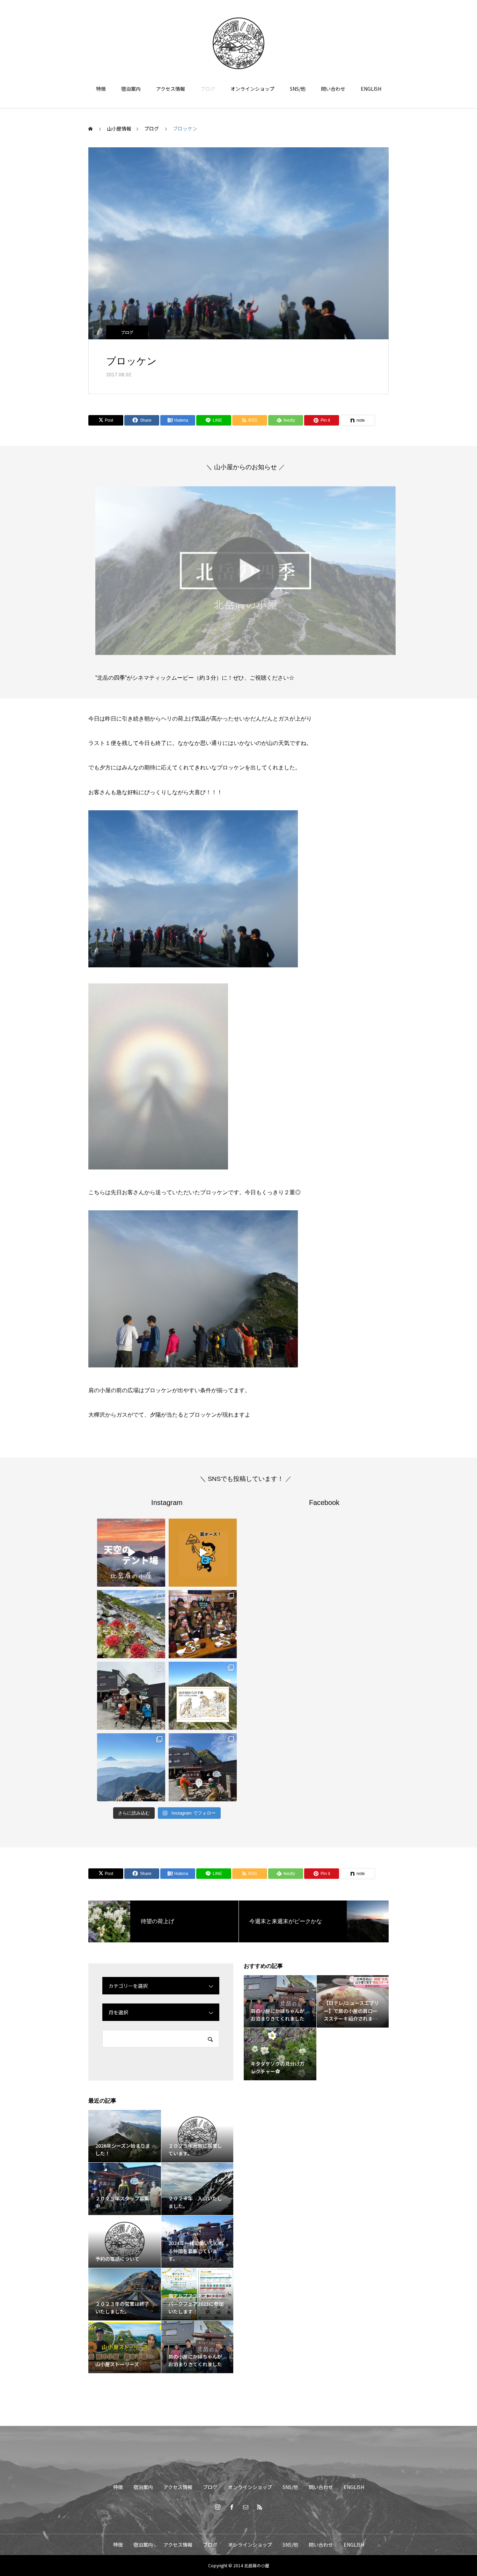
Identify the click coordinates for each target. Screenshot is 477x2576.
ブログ (208, 89)
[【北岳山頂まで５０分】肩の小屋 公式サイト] (239, 43)
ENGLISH (371, 89)
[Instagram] (218, 2507)
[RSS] (259, 2507)
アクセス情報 (171, 89)
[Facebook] (232, 2507)
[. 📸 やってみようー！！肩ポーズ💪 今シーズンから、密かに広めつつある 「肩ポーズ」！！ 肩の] (203, 1553)
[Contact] (245, 2507)
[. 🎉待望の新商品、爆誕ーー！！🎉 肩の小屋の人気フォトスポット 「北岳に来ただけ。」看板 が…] (131, 1696)
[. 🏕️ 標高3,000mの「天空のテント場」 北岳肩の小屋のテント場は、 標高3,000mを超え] (131, 1553)
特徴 (101, 89)
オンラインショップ (252, 89)
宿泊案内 (131, 89)
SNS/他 (298, 89)
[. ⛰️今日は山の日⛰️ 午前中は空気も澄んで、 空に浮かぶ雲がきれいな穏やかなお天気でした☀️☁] (131, 1624)
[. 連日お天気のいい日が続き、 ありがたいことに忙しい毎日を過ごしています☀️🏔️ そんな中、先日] (203, 1624)
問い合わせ (333, 89)
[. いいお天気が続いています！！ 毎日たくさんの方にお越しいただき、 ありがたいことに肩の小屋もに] (131, 1767)
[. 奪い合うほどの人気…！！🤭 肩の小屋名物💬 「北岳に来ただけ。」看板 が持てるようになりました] (203, 1767)
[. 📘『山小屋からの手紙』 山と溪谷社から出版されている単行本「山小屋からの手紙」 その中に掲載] (203, 1696)
